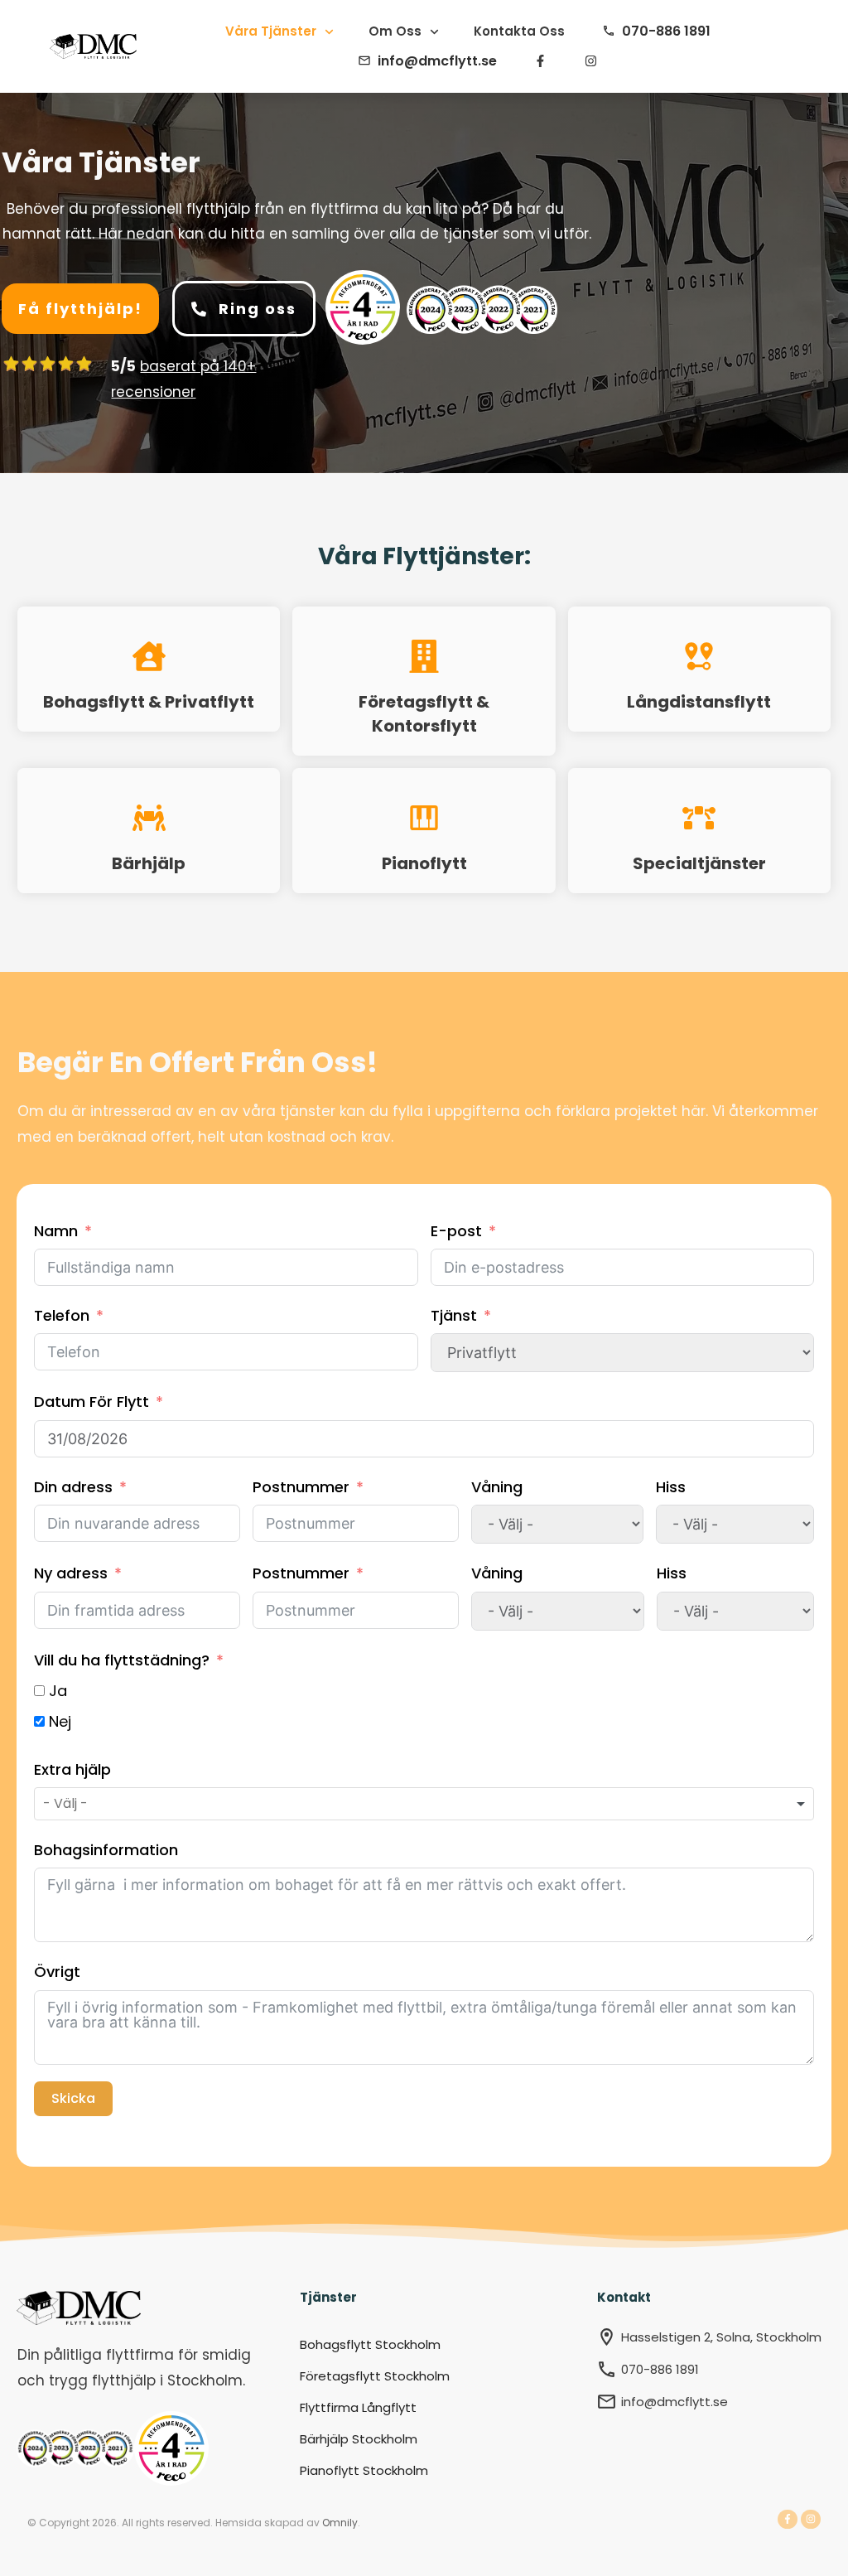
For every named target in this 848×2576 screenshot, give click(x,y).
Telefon (62, 1315)
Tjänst (454, 1315)
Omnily (340, 2523)
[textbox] (80, 1804)
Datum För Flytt (92, 1402)
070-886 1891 (660, 2369)
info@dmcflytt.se (675, 2402)
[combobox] (424, 1804)
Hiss (671, 1487)
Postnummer (301, 1487)
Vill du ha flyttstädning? (122, 1660)
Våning (497, 1487)
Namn (56, 1231)
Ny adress (71, 1573)
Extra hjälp (72, 1769)
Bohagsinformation (106, 1850)
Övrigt (57, 1972)
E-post (456, 1231)
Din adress (73, 1487)
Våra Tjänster (101, 162)
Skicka (73, 2098)
